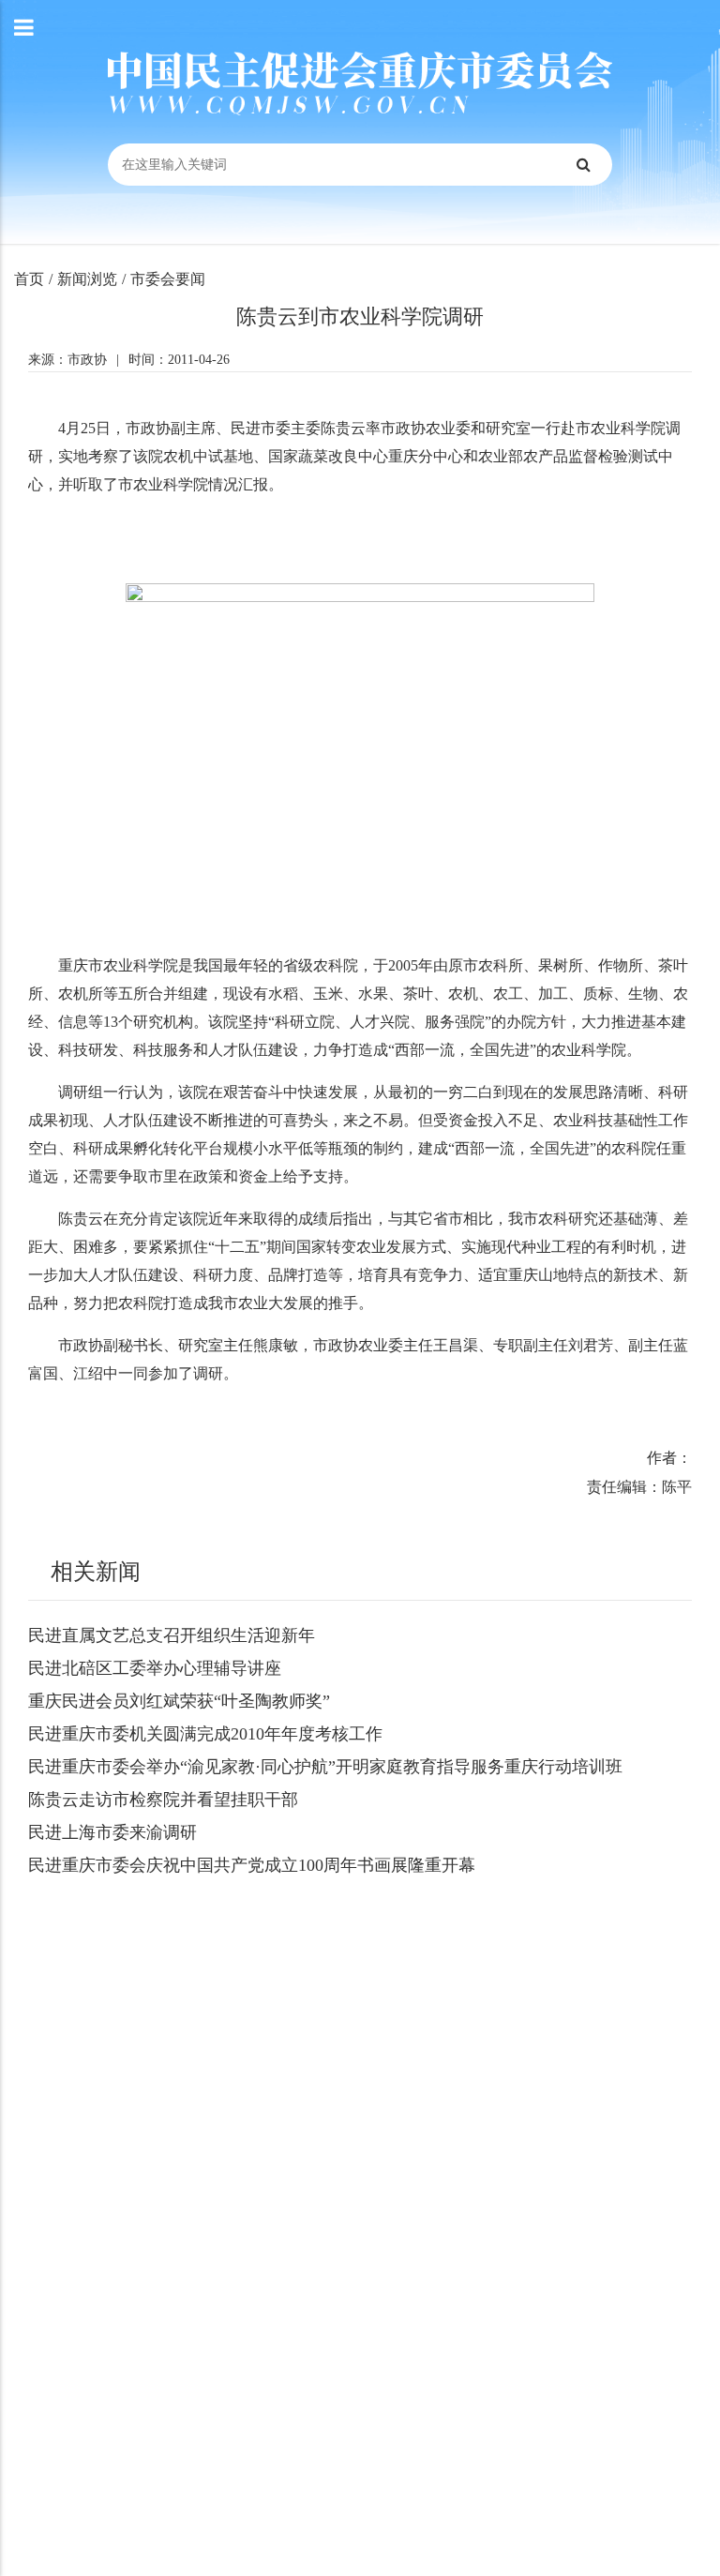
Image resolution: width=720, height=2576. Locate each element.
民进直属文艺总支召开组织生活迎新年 (172, 1635)
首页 (29, 279)
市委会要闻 (168, 279)
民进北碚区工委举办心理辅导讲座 (155, 1668)
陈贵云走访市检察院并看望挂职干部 (163, 1800)
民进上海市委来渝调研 (112, 1832)
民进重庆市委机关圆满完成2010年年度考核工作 (205, 1734)
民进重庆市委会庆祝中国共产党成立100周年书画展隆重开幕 (252, 1865)
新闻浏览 (87, 279)
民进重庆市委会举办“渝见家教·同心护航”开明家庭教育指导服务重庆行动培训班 (325, 1767)
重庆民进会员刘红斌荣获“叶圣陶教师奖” (179, 1701)
